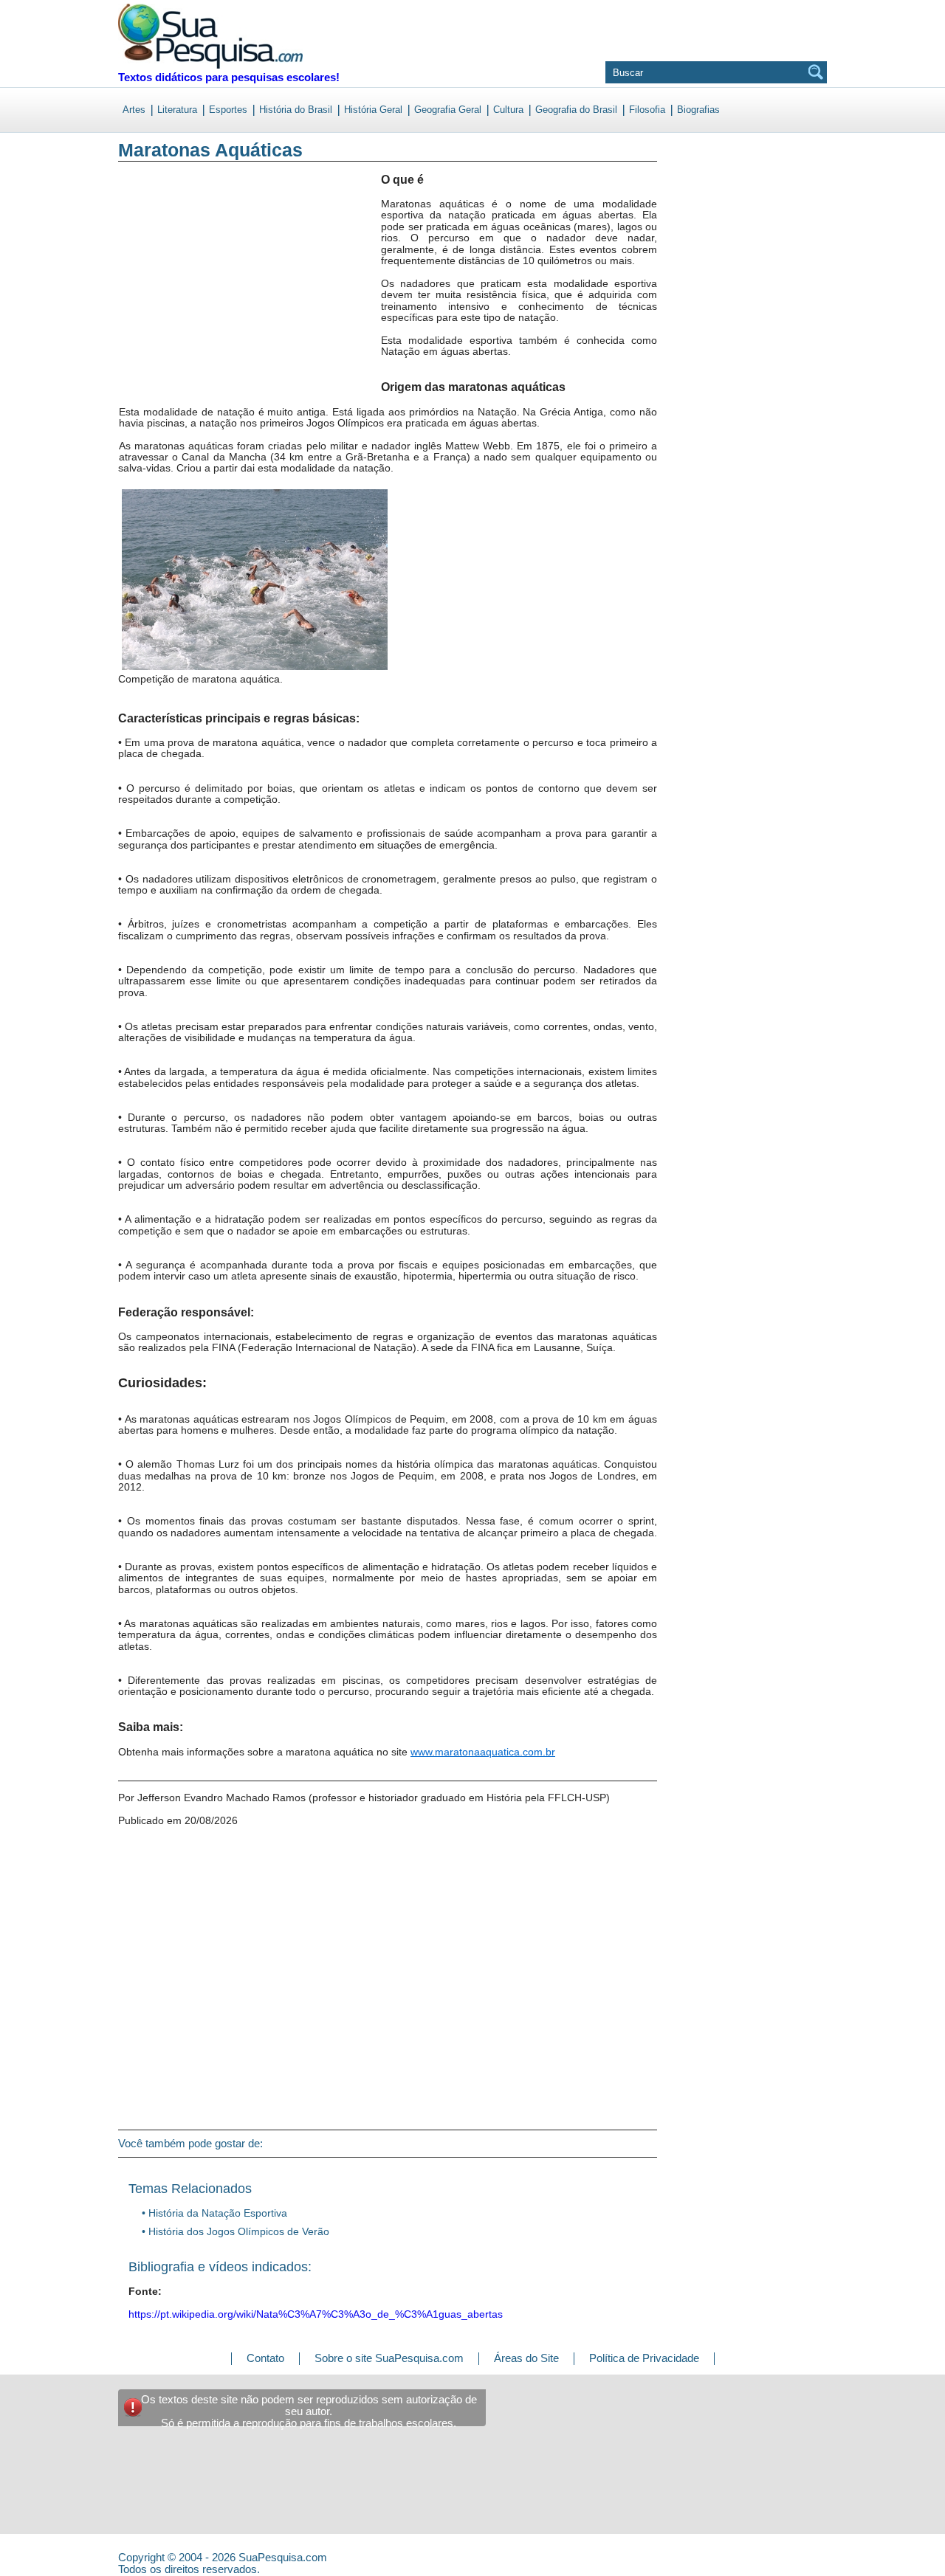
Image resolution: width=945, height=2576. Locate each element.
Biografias (698, 110)
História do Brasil (296, 110)
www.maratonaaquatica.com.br (483, 1752)
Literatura (177, 110)
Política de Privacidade (644, 2358)
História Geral (373, 110)
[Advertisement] (179, 294)
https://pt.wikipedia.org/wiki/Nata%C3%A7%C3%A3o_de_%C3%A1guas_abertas (316, 2314)
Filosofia (647, 110)
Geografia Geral (448, 110)
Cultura (508, 110)
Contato (265, 2358)
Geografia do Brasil (576, 110)
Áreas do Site (526, 2358)
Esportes (228, 110)
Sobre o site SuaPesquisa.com (389, 2358)
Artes (134, 110)
